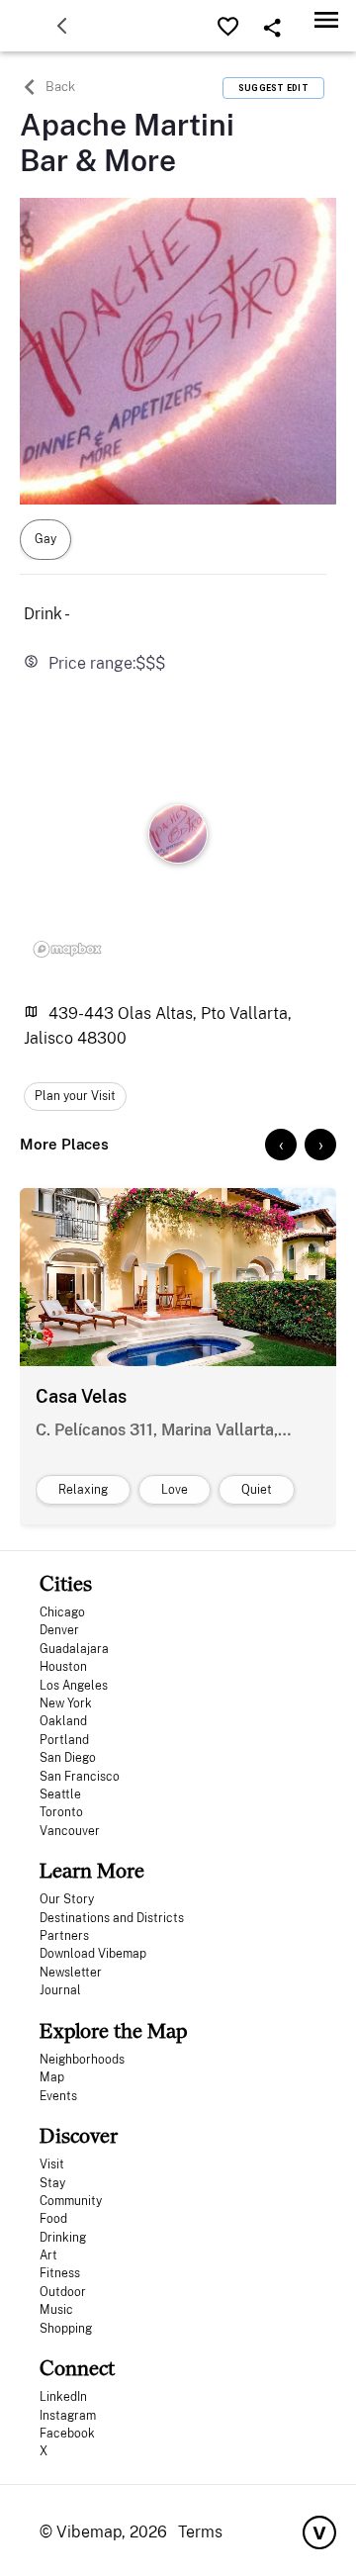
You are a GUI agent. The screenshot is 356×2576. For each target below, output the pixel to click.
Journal (60, 1990)
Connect (77, 2368)
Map (52, 2077)
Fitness (60, 2273)
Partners (64, 1936)
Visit (52, 2164)
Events (58, 2096)
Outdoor (63, 2292)
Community (71, 2201)
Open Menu (326, 19)
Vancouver (70, 1831)
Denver (59, 1630)
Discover (79, 2135)
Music (56, 2310)
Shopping (66, 2329)
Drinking (63, 2238)
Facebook (67, 2434)
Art (48, 2255)
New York (66, 1703)
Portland (64, 1740)
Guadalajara (74, 1649)
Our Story (67, 1899)
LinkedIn (63, 2397)
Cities (66, 1583)
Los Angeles (74, 1686)
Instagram (68, 2416)
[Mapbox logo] (67, 949)
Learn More (92, 1870)
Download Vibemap (93, 1954)
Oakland (63, 1721)
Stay (52, 2183)
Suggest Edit (273, 88)
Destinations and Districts (112, 1918)
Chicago (62, 1612)
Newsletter (71, 1973)
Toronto (61, 1812)
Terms (200, 2532)
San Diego (68, 1758)
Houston (63, 1667)
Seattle (60, 1794)
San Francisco (80, 1777)
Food (53, 2219)
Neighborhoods (82, 2060)
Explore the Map (113, 2030)
